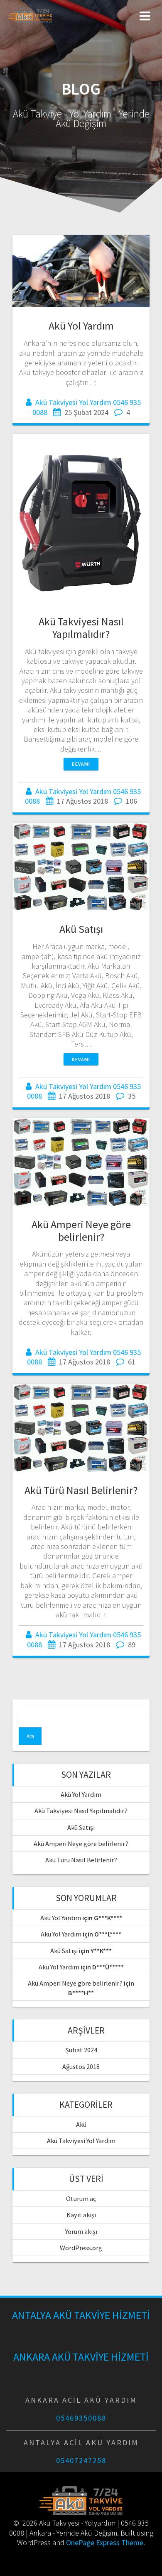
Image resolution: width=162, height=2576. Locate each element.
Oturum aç (81, 2199)
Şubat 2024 (81, 2050)
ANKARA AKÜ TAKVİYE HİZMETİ (81, 2357)
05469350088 (81, 2418)
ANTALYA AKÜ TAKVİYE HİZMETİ (81, 2315)
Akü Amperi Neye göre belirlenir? (81, 1231)
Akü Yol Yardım (81, 326)
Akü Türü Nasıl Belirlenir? (81, 1490)
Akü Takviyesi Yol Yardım (81, 2141)
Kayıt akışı (81, 2215)
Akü (81, 2124)
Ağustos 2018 (81, 2066)
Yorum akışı (81, 2231)
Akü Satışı (81, 929)
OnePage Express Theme (105, 2542)
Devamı (81, 764)
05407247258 (81, 2460)
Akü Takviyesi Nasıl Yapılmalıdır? (81, 628)
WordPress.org (81, 2248)
